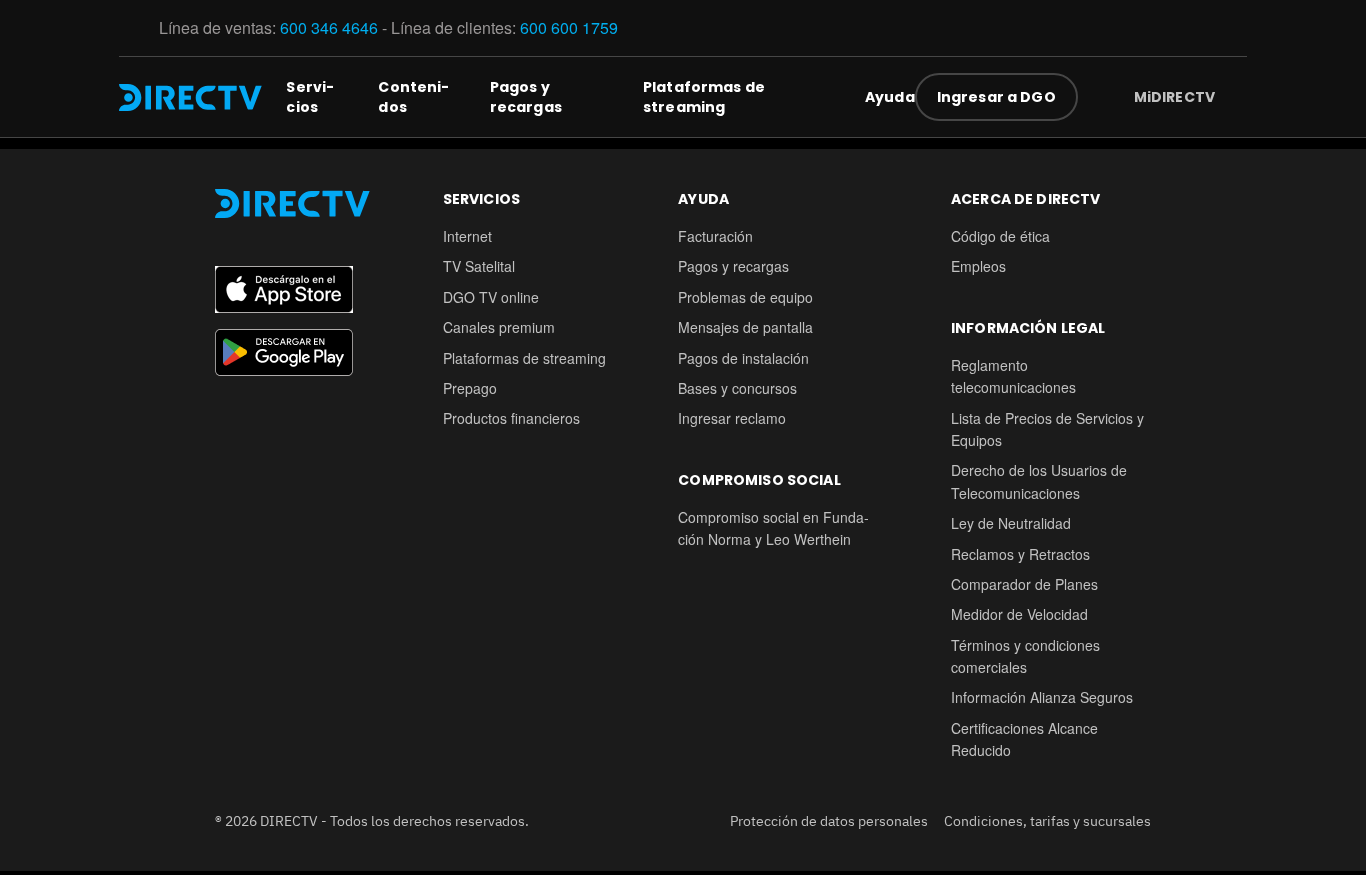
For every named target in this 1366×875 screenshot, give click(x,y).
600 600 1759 (571, 27)
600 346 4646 (329, 27)
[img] (1231, 97)
